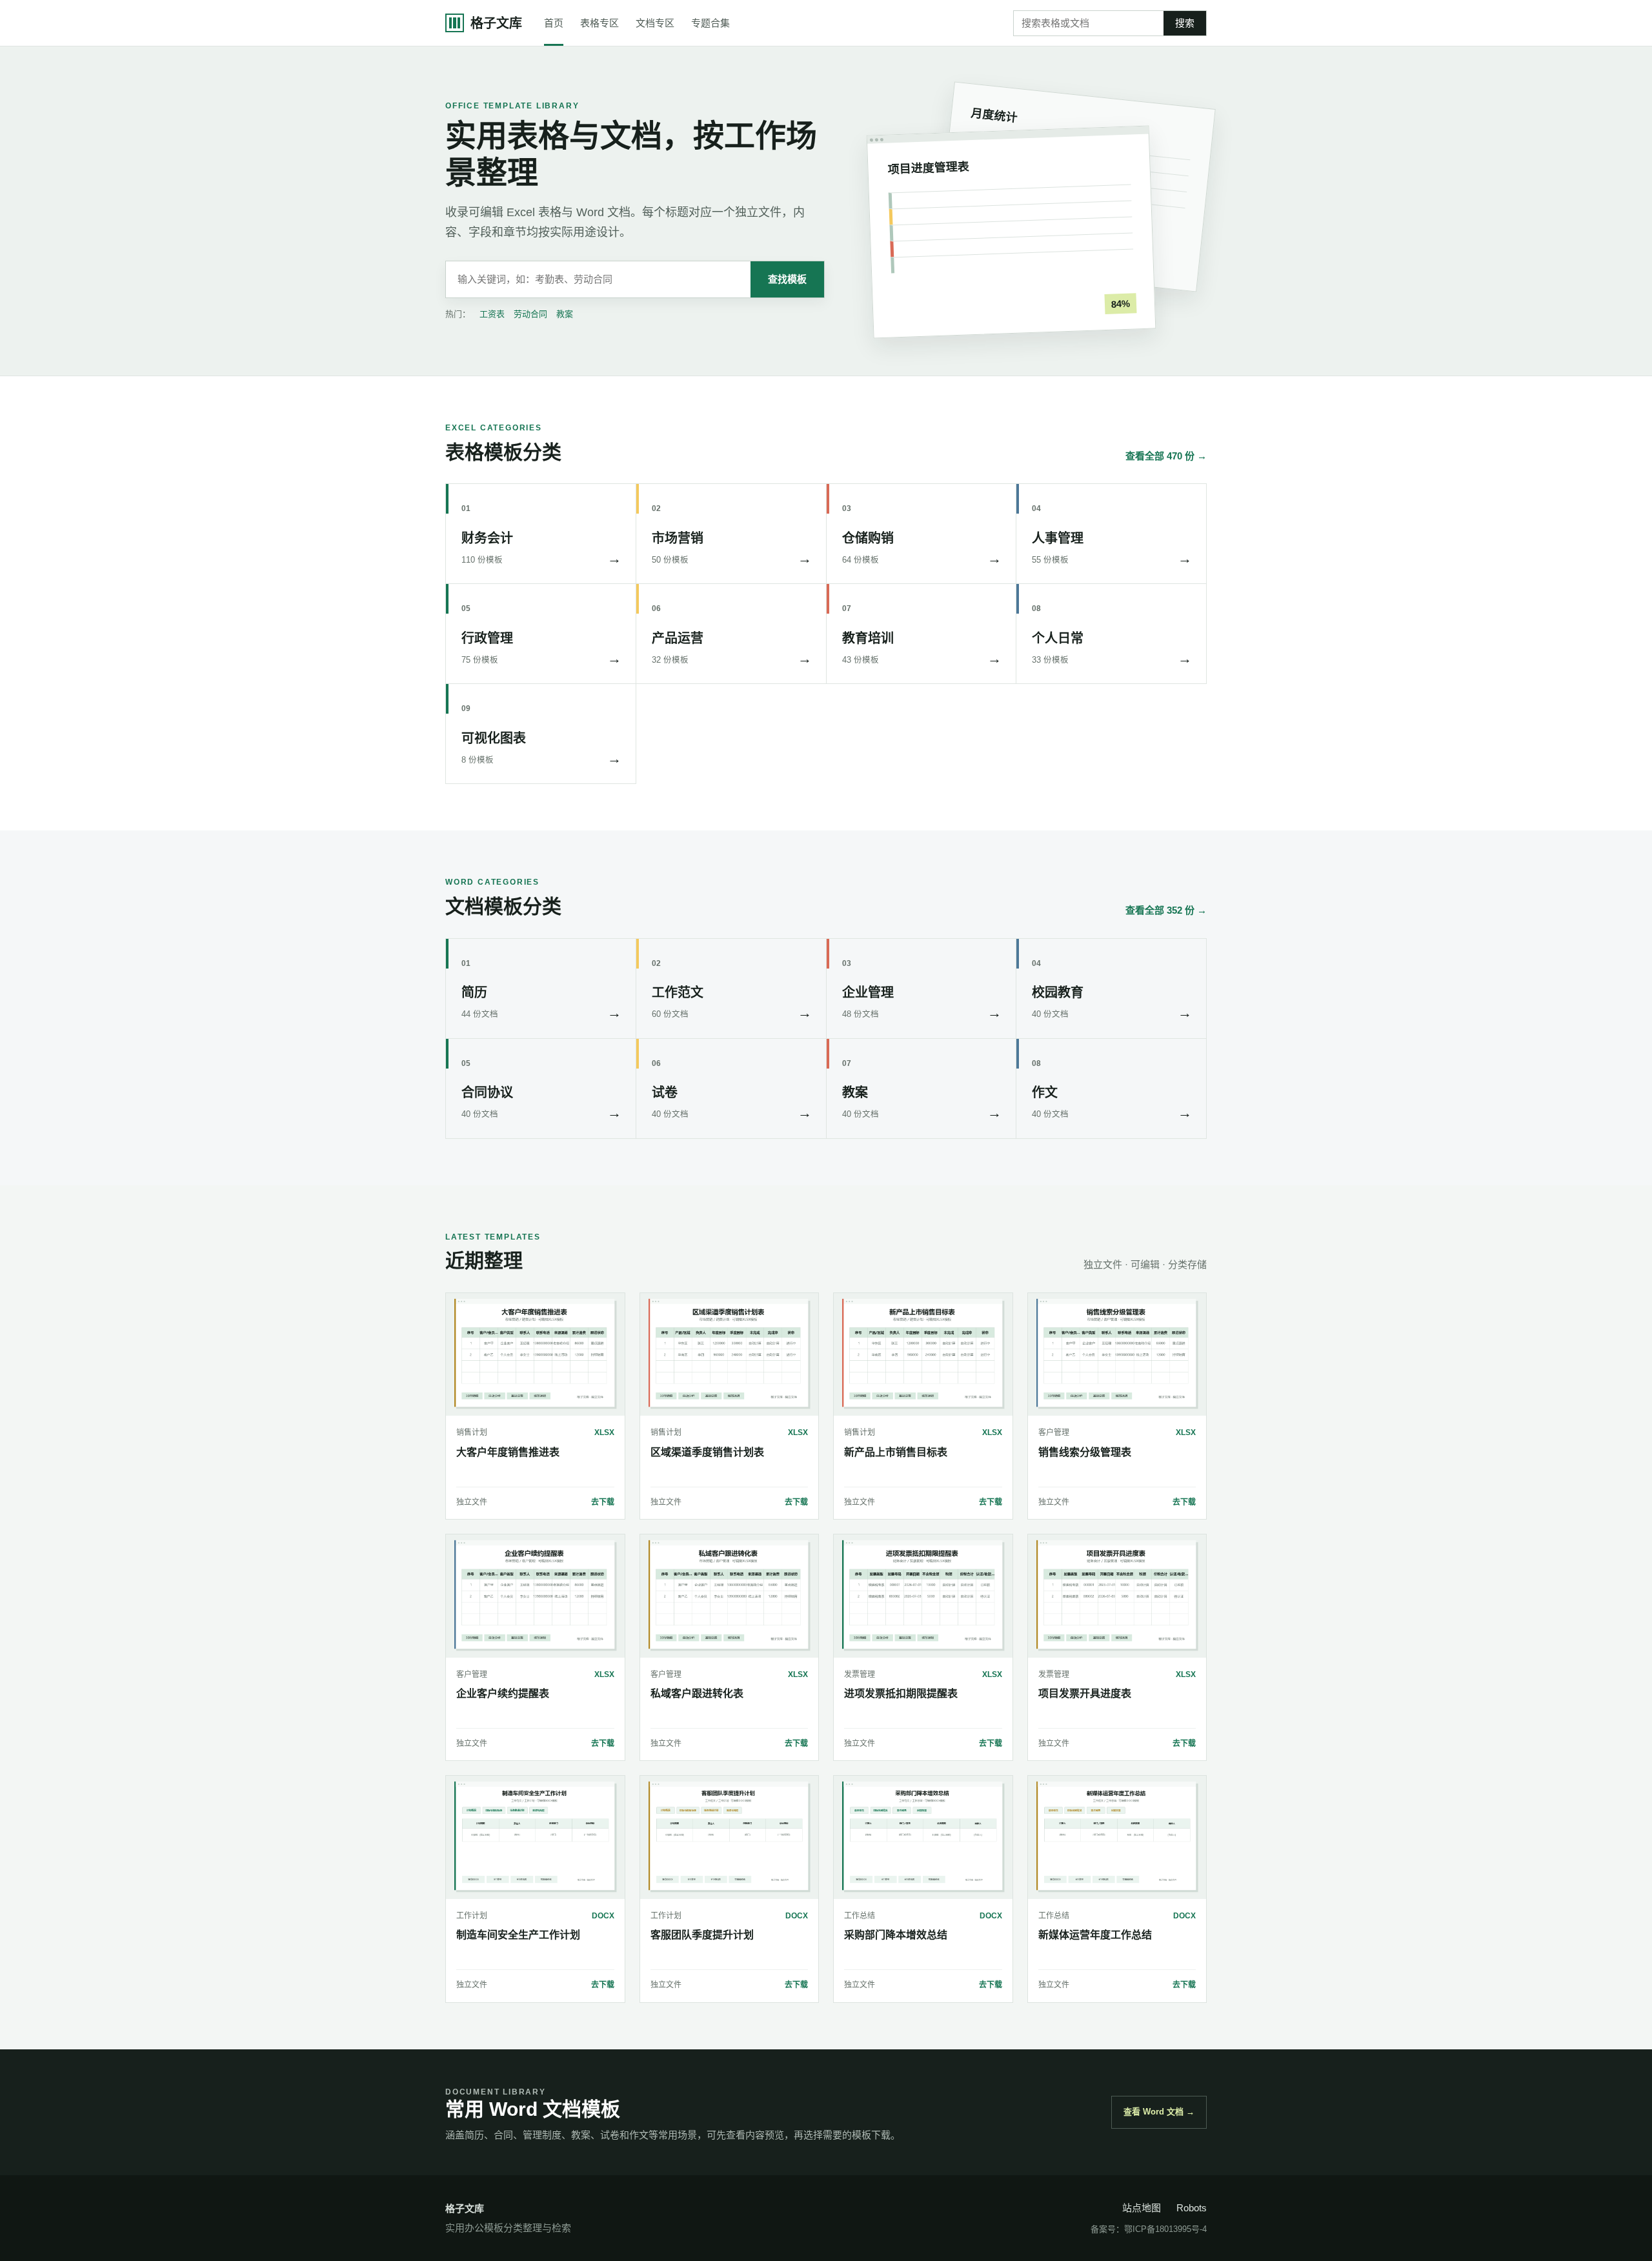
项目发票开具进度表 (1085, 1693)
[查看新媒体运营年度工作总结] (1117, 1837)
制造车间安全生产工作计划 (518, 1935)
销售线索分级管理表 (1085, 1452)
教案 (565, 314)
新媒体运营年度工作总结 (1095, 1935)
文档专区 (655, 23)
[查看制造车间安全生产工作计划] (535, 1837)
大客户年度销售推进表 (508, 1452)
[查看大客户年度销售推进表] (535, 1354)
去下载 (603, 1502)
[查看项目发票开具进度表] (1117, 1596)
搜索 (1185, 23)
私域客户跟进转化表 (697, 1693)
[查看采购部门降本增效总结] (923, 1837)
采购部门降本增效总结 (896, 1935)
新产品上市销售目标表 (896, 1452)
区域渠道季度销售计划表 (707, 1452)
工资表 (492, 314)
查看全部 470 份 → (1166, 456)
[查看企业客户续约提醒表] (535, 1596)
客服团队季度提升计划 (702, 1935)
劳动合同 (530, 314)
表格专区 (599, 23)
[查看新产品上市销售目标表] (923, 1354)
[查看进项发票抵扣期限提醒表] (923, 1596)
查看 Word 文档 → (1159, 2112)
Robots (1192, 2208)
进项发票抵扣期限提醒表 (901, 1693)
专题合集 (710, 23)
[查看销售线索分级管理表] (1117, 1354)
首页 (554, 23)
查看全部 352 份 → (1166, 910)
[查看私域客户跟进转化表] (730, 1596)
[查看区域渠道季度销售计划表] (730, 1354)
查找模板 (787, 279)
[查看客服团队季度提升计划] (730, 1837)
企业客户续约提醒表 (503, 1693)
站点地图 (1142, 2208)
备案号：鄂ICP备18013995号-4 (1149, 2229)
